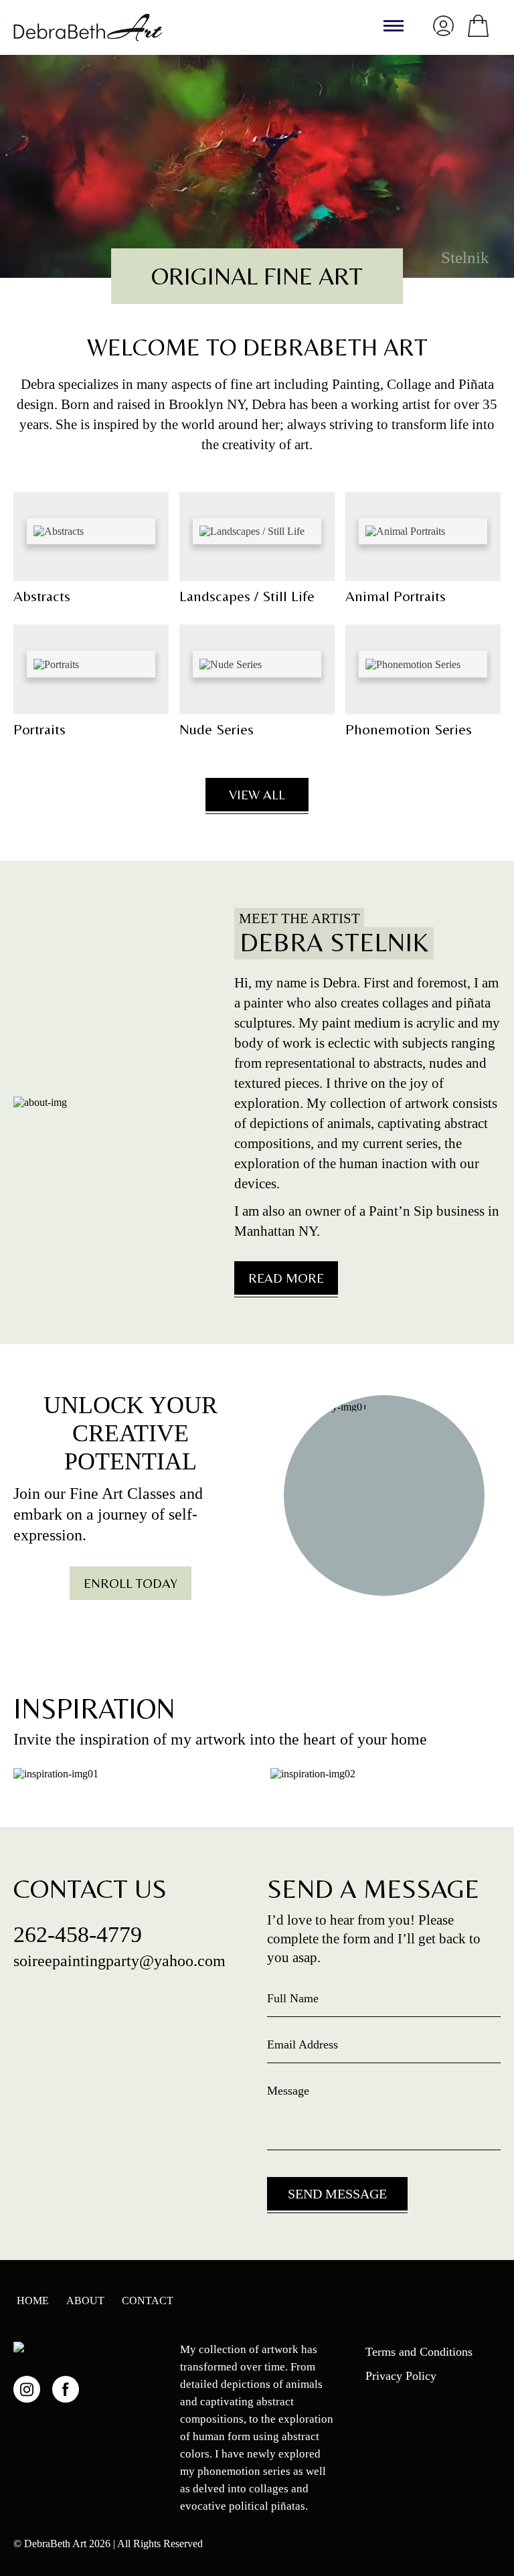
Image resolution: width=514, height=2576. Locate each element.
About (85, 2301)
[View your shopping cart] (478, 26)
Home (33, 2301)
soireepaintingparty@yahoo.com (119, 1961)
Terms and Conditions (419, 2352)
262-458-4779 (78, 1935)
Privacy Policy (401, 2376)
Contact (148, 2301)
